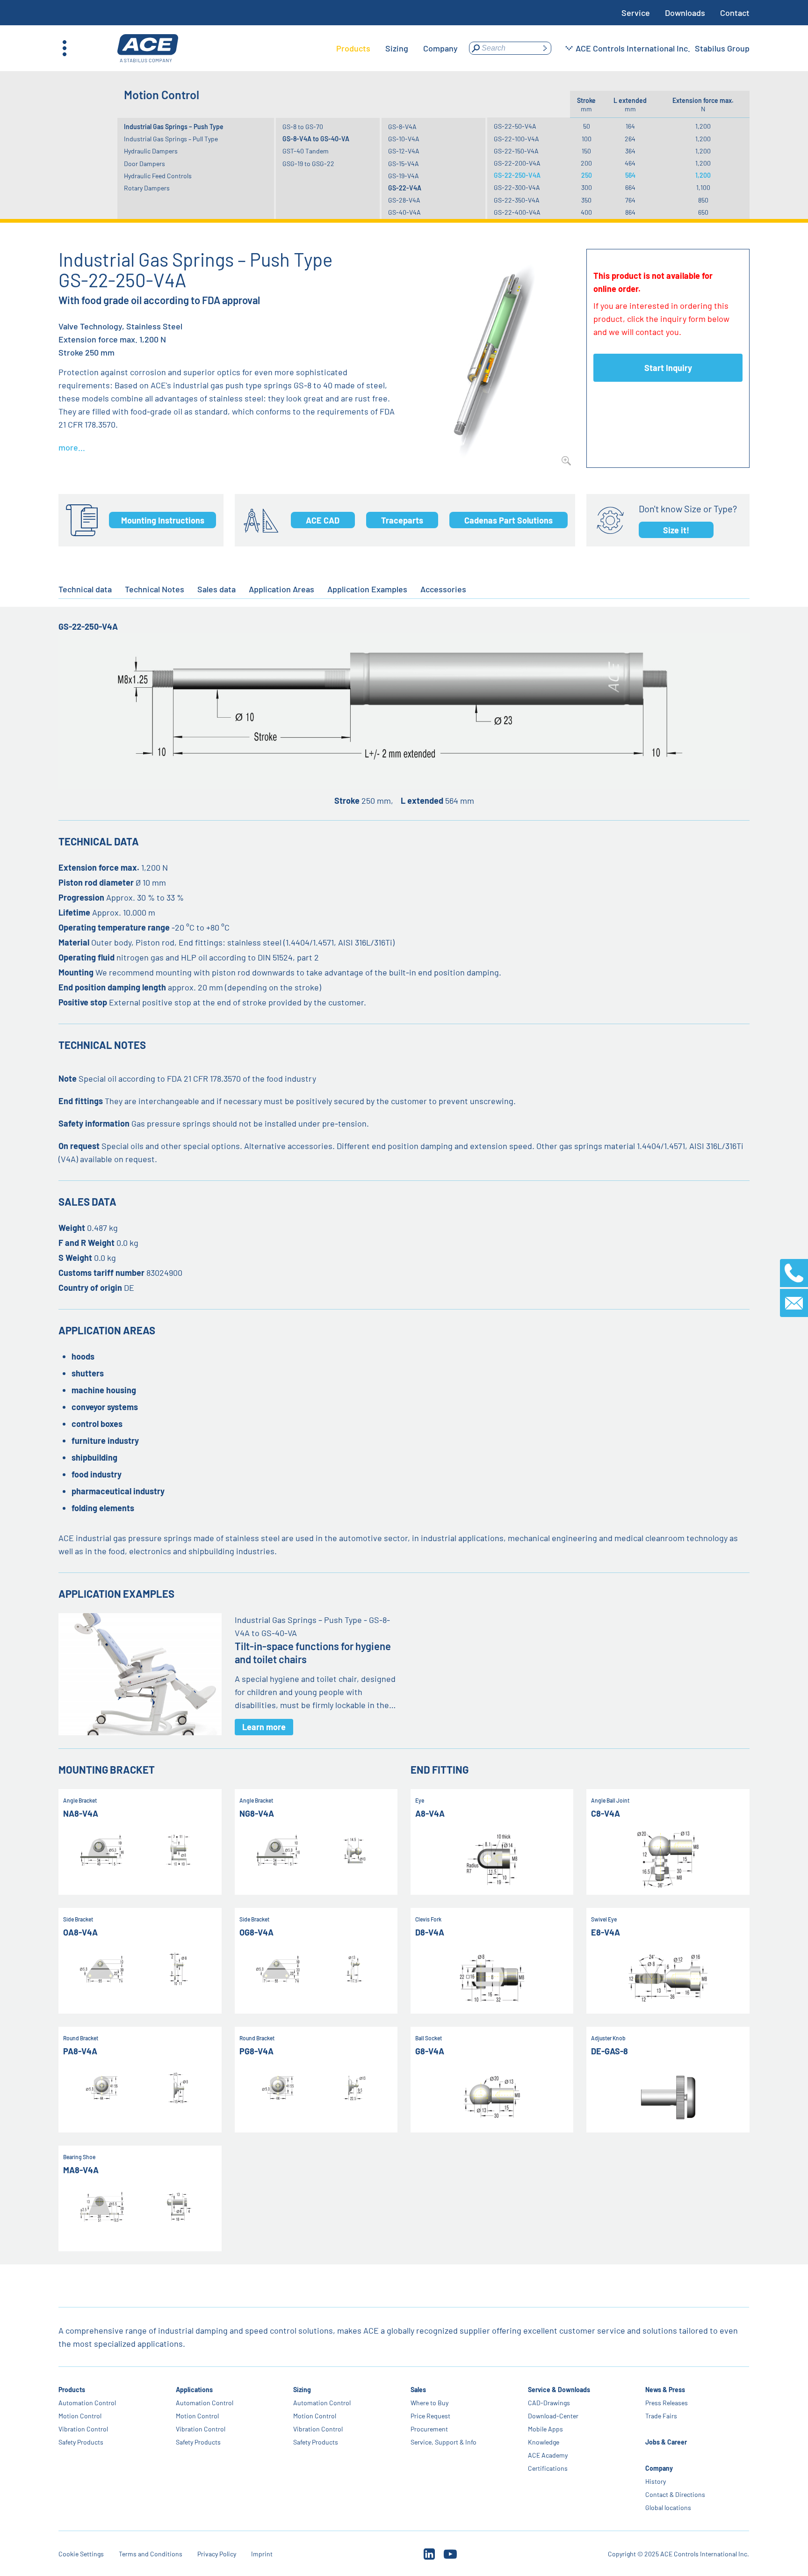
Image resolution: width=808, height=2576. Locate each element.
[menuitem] (353, 48)
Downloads (685, 13)
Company (659, 2468)
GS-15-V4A (404, 164)
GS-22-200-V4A (517, 163)
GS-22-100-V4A (516, 139)
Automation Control (87, 2403)
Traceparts (402, 520)
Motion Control (80, 2416)
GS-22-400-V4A (517, 212)
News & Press (665, 2390)
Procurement (429, 2429)
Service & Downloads (559, 2390)
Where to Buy (429, 2403)
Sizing (302, 2390)
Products (72, 2390)
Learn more (264, 1727)
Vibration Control (83, 2429)
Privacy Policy (217, 2554)
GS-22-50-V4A (515, 126)
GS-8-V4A (402, 127)
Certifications (548, 2468)
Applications (194, 2390)
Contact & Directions (675, 2494)
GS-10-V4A (404, 139)
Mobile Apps (545, 2429)
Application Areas (281, 589)
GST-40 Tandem (306, 151)
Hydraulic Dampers (151, 151)
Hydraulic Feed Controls (158, 176)
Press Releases (667, 2403)
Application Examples (367, 589)
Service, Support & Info (444, 2442)
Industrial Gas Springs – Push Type (174, 127)
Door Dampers (144, 164)
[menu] (397, 48)
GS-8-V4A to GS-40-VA (316, 139)
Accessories (443, 589)
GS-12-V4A (404, 151)
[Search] (545, 48)
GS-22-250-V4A (517, 175)
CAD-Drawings (549, 2403)
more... (72, 447)
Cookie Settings (81, 2554)
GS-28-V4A (404, 200)
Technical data (85, 589)
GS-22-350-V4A (517, 200)
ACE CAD (323, 520)
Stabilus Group (722, 48)
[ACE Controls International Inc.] (148, 48)
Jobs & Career (666, 2442)
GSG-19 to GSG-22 (308, 164)
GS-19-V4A (404, 176)
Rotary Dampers (147, 188)
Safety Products (81, 2442)
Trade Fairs (661, 2416)
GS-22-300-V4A (517, 187)
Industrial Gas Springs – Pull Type (171, 139)
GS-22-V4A (405, 188)
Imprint (262, 2554)
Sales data (216, 589)
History (656, 2481)
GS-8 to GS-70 (303, 127)
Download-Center (553, 2416)
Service (636, 13)
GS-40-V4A (404, 212)
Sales (418, 2390)
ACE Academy (548, 2455)
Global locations (668, 2507)
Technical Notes (155, 589)
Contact (735, 13)
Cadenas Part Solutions (509, 520)
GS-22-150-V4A (516, 151)
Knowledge (544, 2442)
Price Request (430, 2416)
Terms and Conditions (151, 2554)
